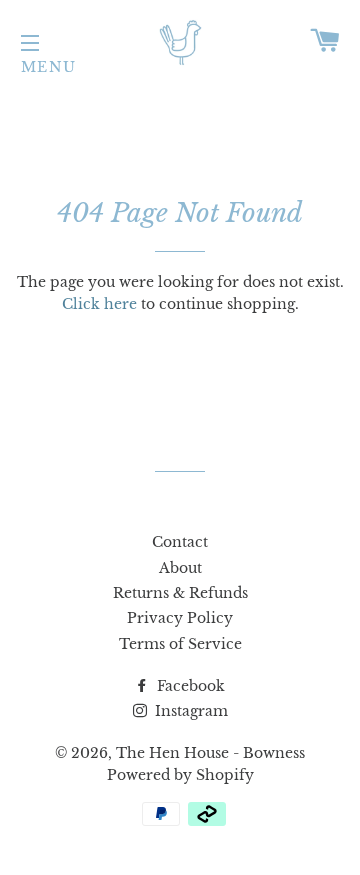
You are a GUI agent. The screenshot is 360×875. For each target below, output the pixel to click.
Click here (99, 304)
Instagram (189, 711)
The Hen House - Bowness (210, 753)
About (180, 568)
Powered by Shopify (180, 775)
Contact (180, 542)
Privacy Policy (180, 618)
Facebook (189, 686)
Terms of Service (180, 644)
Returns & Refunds (180, 593)
